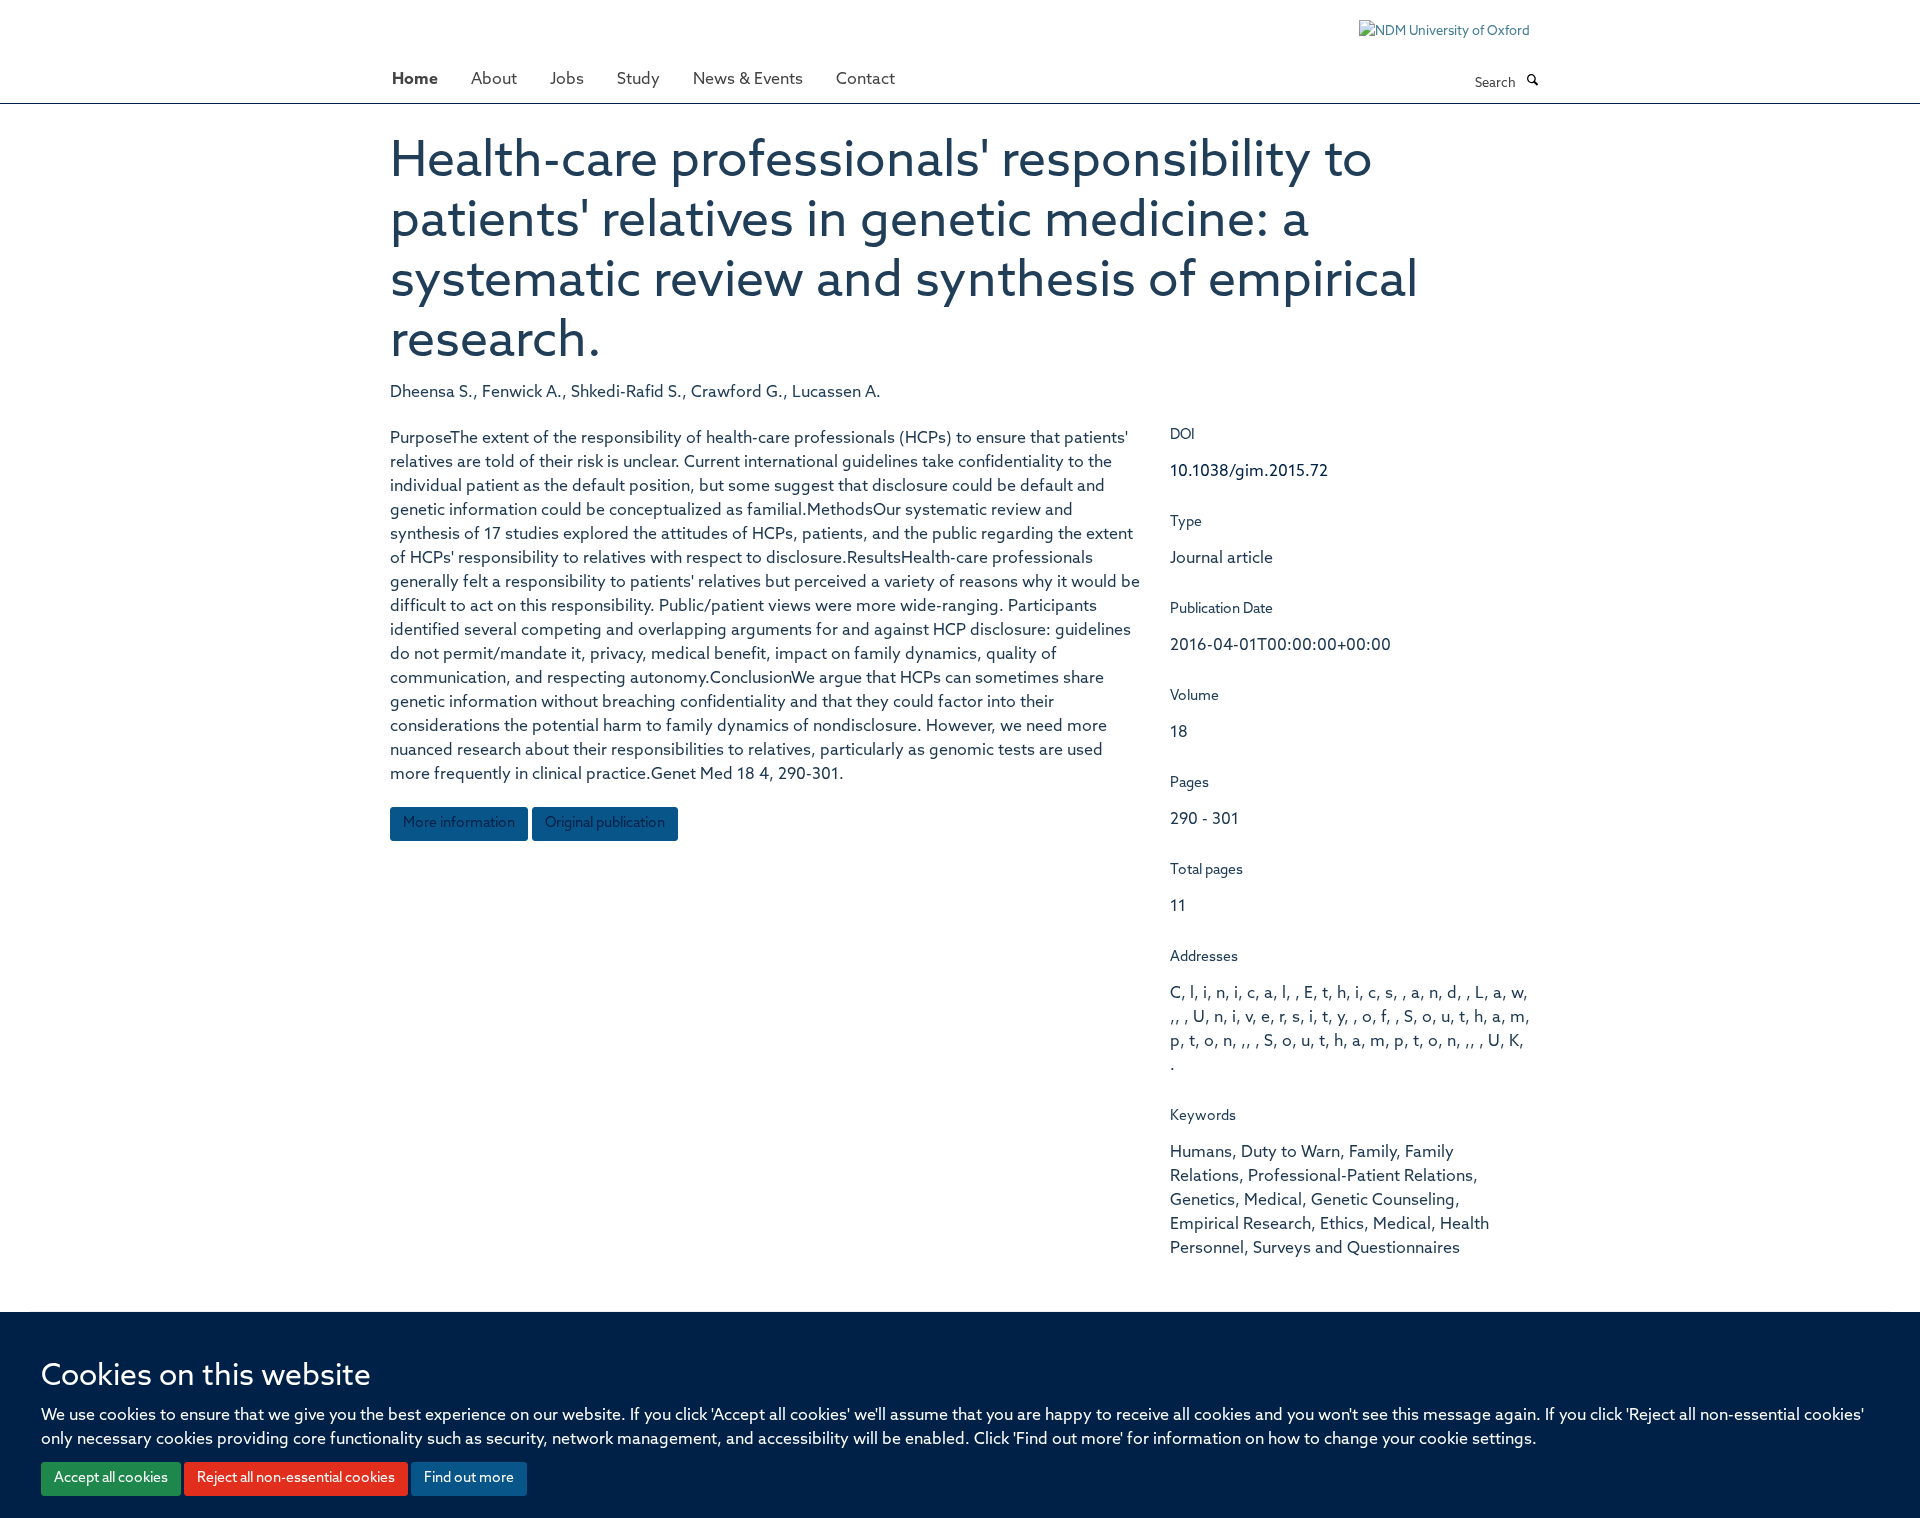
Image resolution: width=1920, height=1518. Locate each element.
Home (415, 80)
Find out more (469, 1478)
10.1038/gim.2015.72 (1249, 472)
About (494, 80)
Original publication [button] (605, 823)
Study (638, 80)
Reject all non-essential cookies (296, 1478)
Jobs (567, 80)
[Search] (1532, 82)
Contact (865, 80)
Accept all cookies (111, 1478)
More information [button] (459, 823)
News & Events (748, 80)
